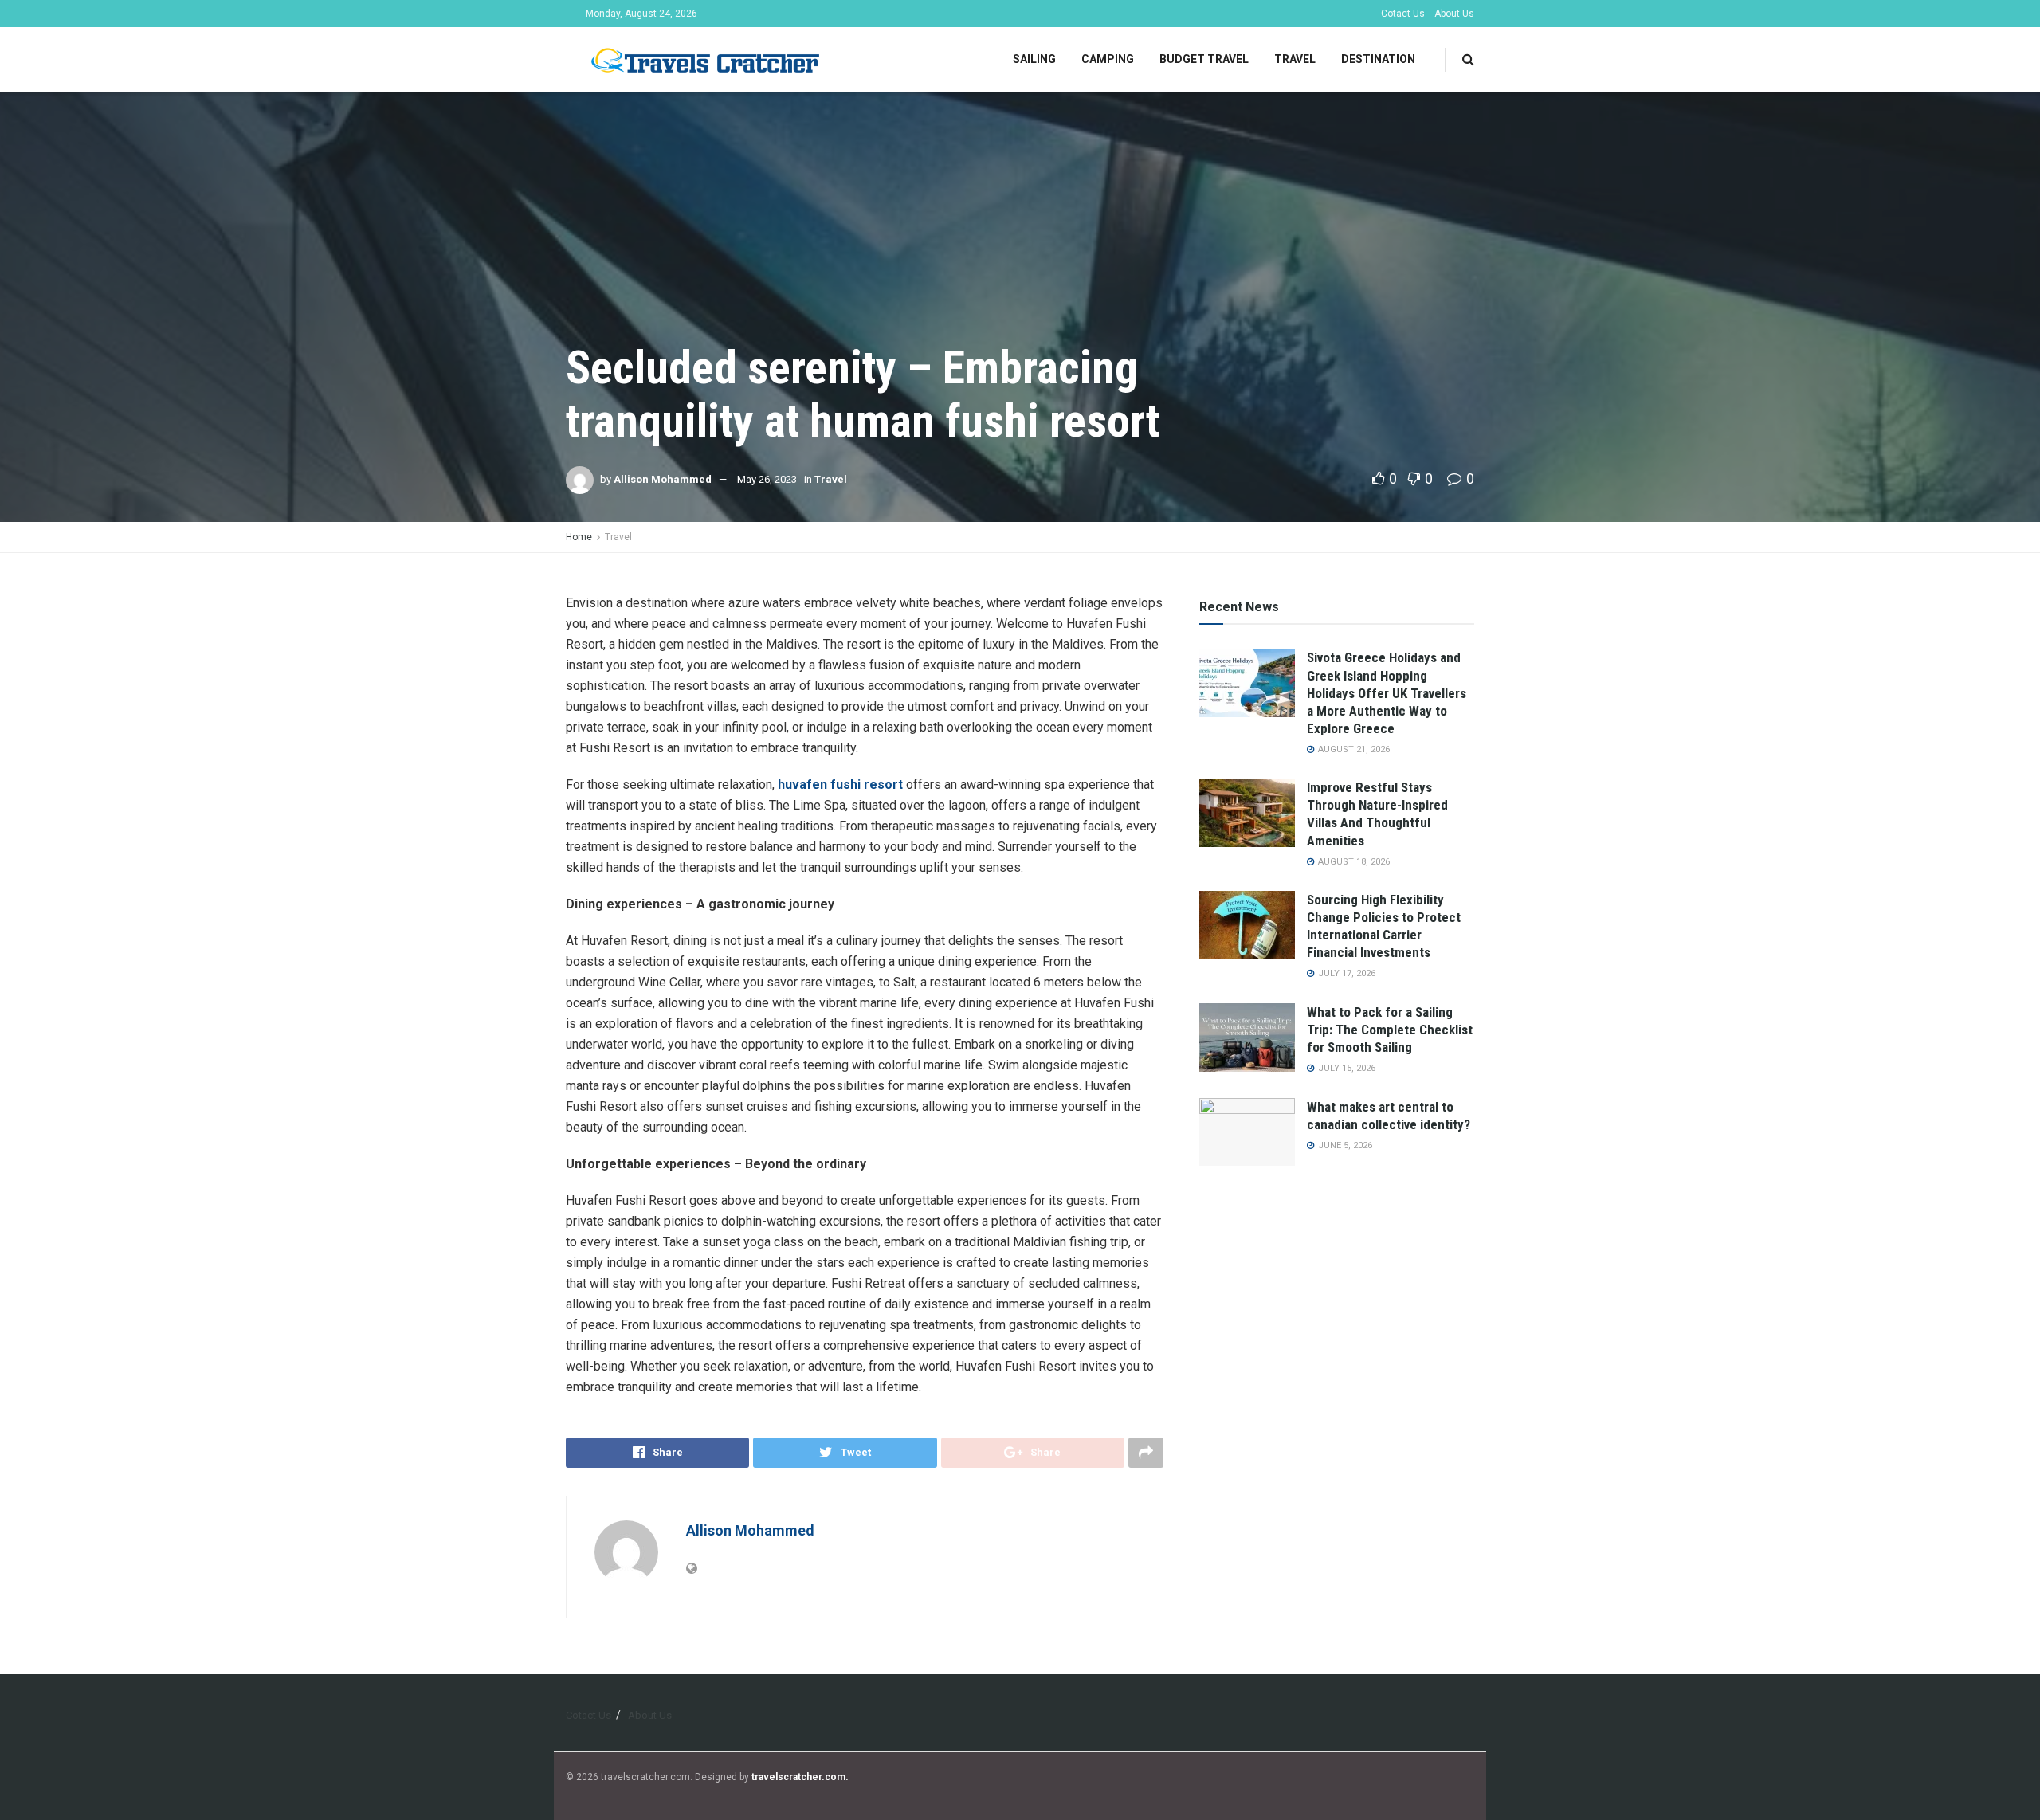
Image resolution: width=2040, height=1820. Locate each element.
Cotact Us (1403, 14)
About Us (1454, 14)
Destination (1378, 59)
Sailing (1034, 59)
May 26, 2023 (767, 479)
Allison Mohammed (663, 479)
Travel (1295, 59)
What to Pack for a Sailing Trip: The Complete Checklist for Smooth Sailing (1390, 1030)
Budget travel (1204, 59)
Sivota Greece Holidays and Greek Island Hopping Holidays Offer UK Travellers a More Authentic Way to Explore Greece (1387, 692)
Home (579, 537)
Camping (1108, 59)
